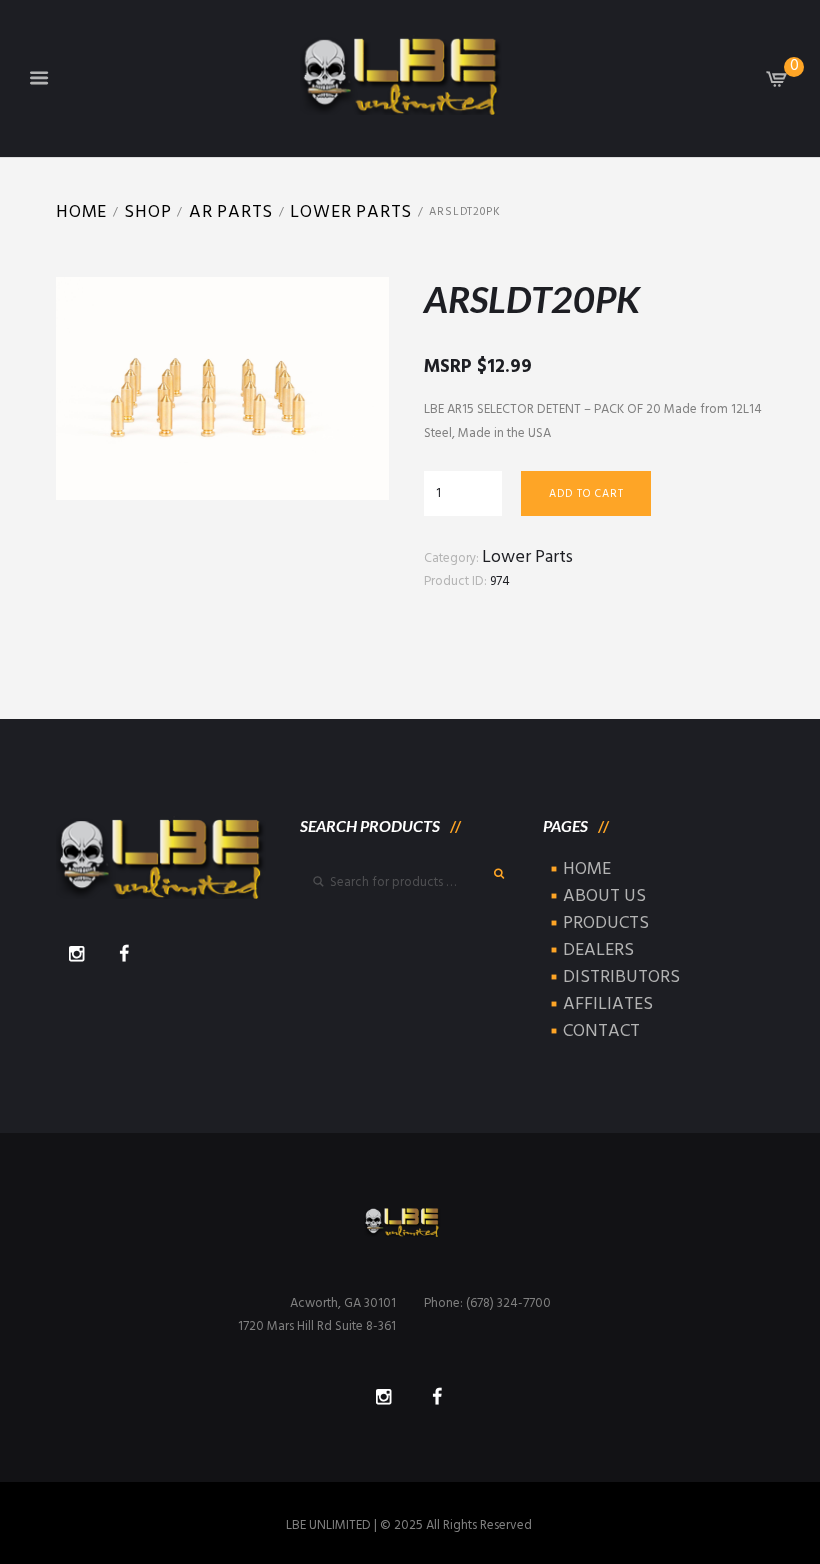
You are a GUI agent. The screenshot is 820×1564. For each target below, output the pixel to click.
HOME (587, 869)
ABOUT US (604, 896)
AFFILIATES (608, 1004)
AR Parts (231, 212)
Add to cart (586, 494)
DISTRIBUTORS (621, 977)
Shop (147, 212)
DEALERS (598, 950)
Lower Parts (351, 212)
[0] (777, 83)
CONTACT (601, 1031)
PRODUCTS (606, 923)
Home (81, 212)
